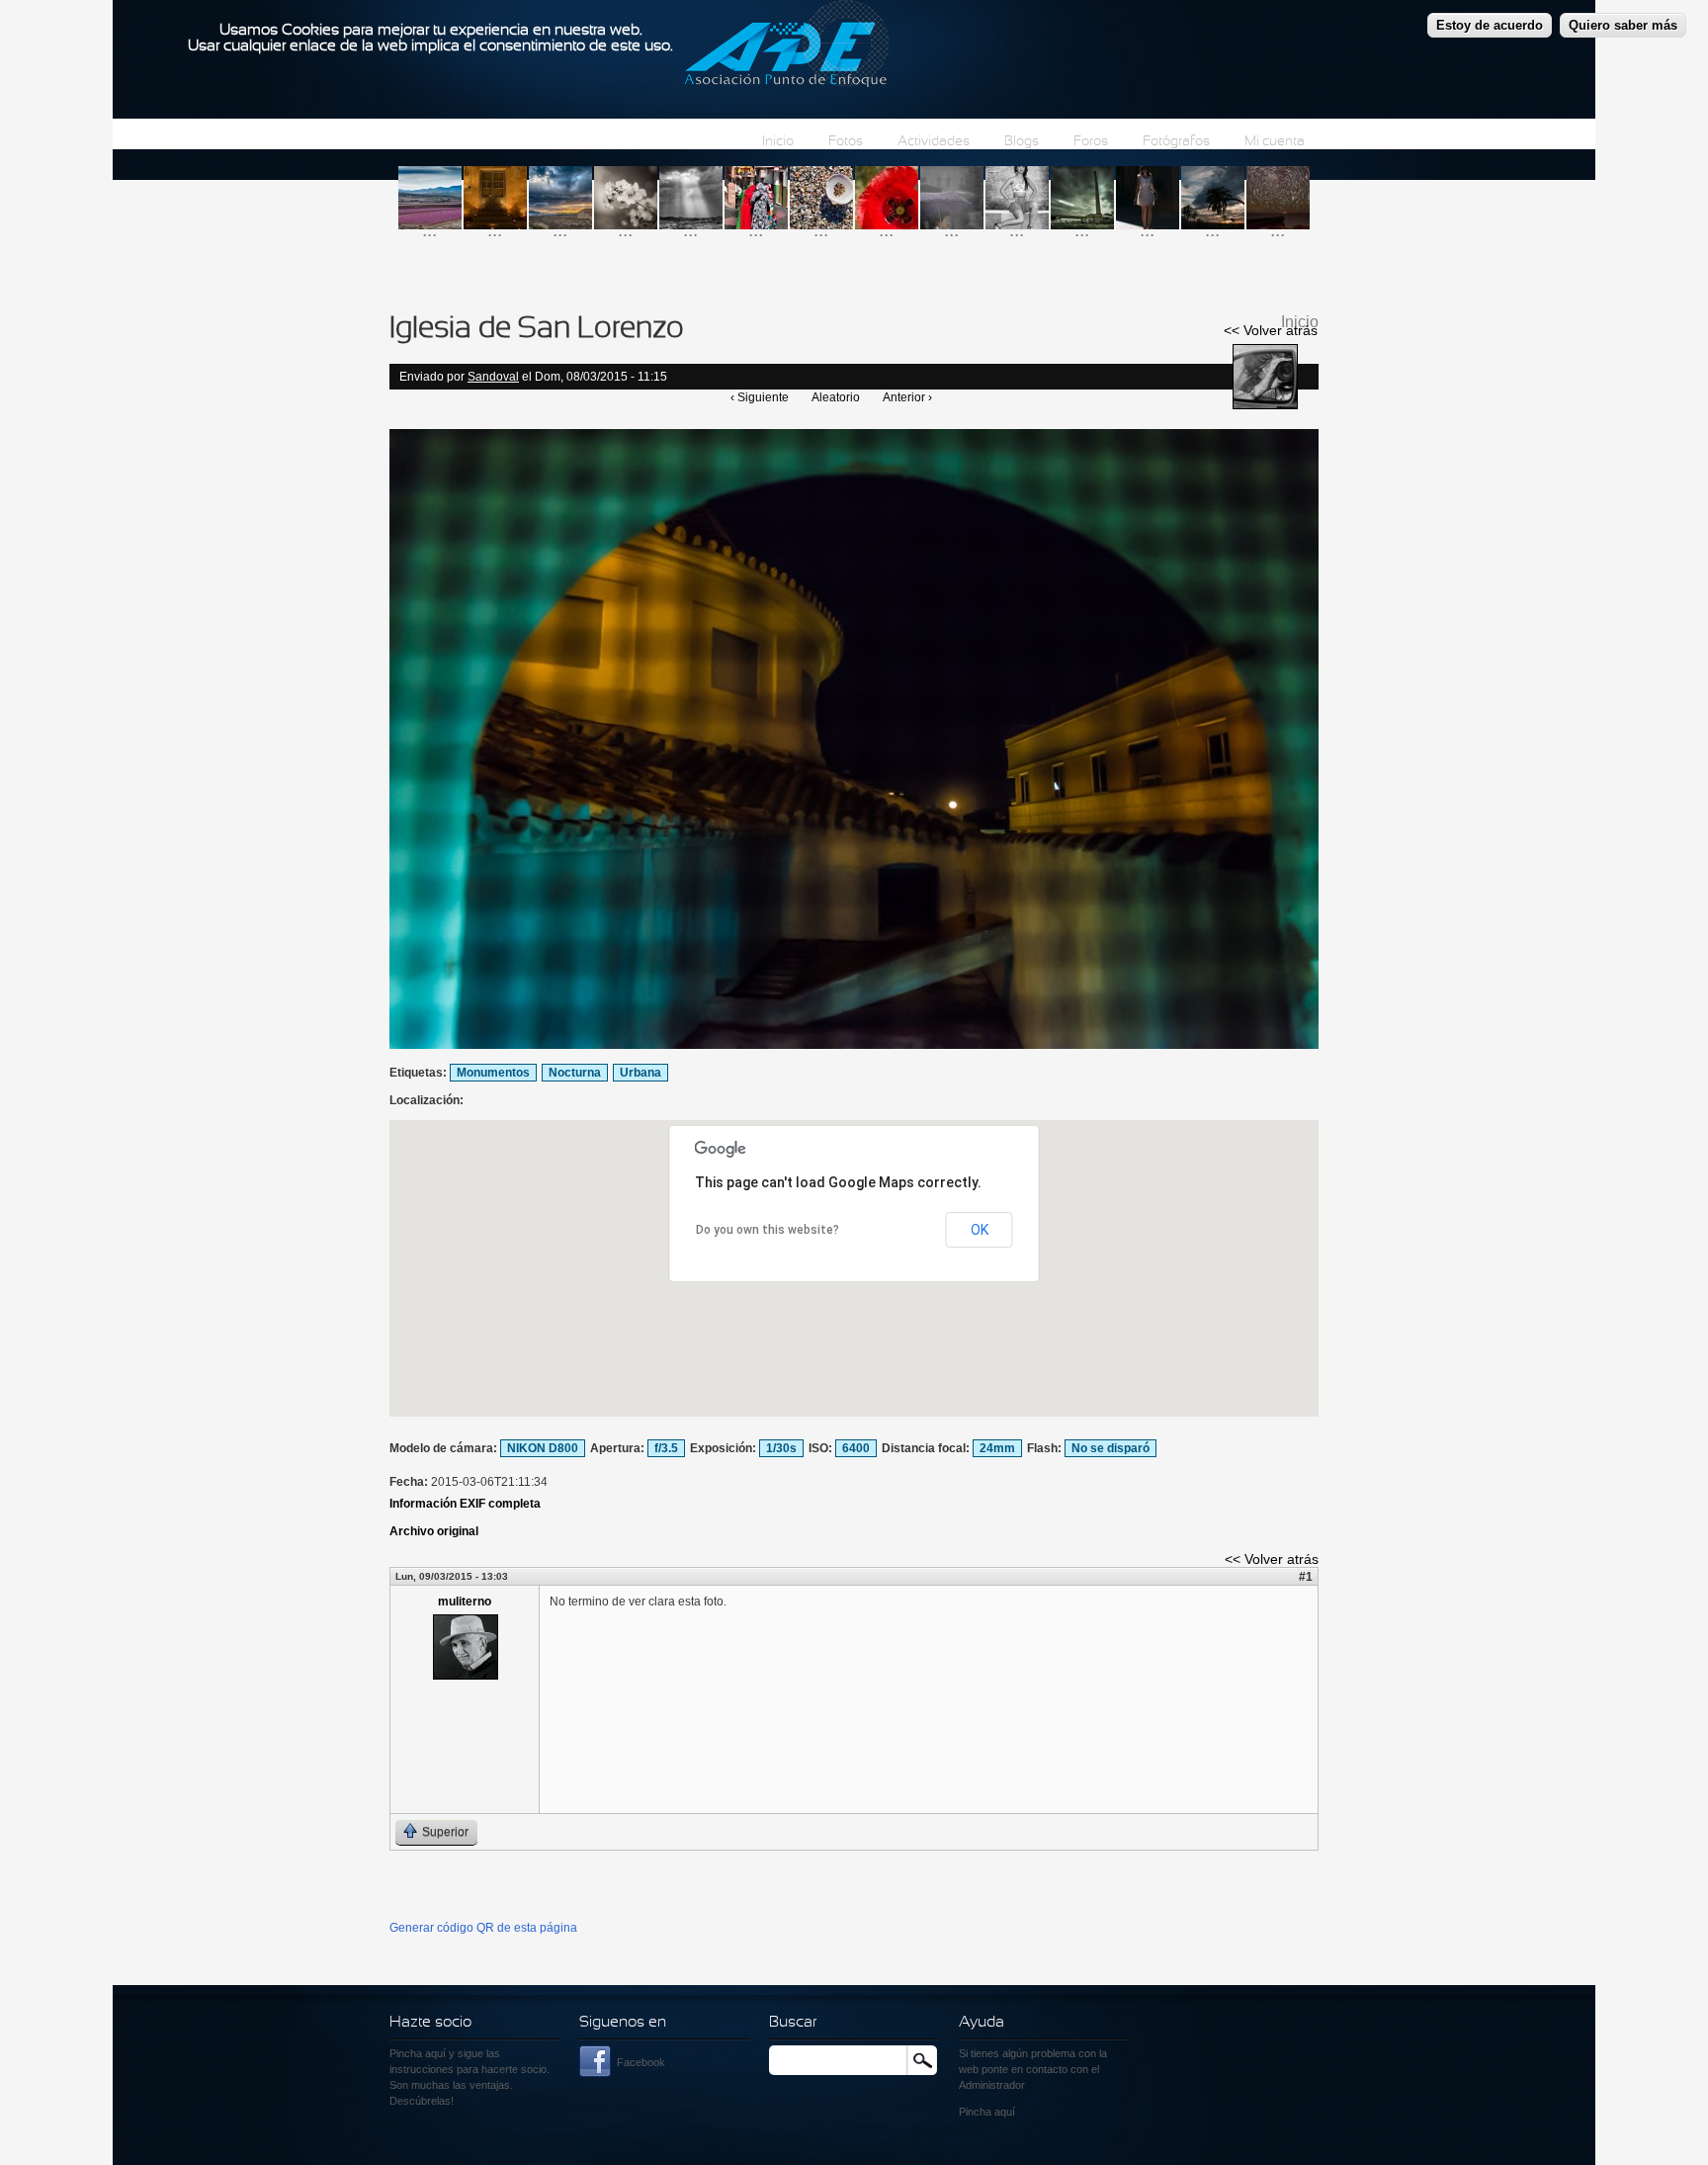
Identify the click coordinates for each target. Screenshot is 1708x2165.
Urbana (640, 1073)
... (429, 230)
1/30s (781, 1448)
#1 (1306, 1577)
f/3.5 (666, 1448)
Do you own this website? (768, 1230)
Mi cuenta (1275, 142)
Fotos (846, 142)
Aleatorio (836, 397)
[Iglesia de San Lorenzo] (854, 1045)
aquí (1005, 2112)
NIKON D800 (543, 1448)
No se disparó (1110, 1448)
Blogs (1022, 142)
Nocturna (575, 1073)
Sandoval (493, 377)
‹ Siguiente (760, 397)
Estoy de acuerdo (1490, 25)
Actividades (934, 142)
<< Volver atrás (1271, 330)
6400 (856, 1448)
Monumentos (493, 1073)
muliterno (465, 1602)
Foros (1091, 142)
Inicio (778, 142)
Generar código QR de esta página (483, 1928)
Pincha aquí (418, 2053)
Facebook (641, 2062)
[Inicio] (786, 46)
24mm (997, 1448)
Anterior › (907, 397)
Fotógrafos (1176, 142)
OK (980, 1230)
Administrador (992, 2085)
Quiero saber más (1623, 25)
